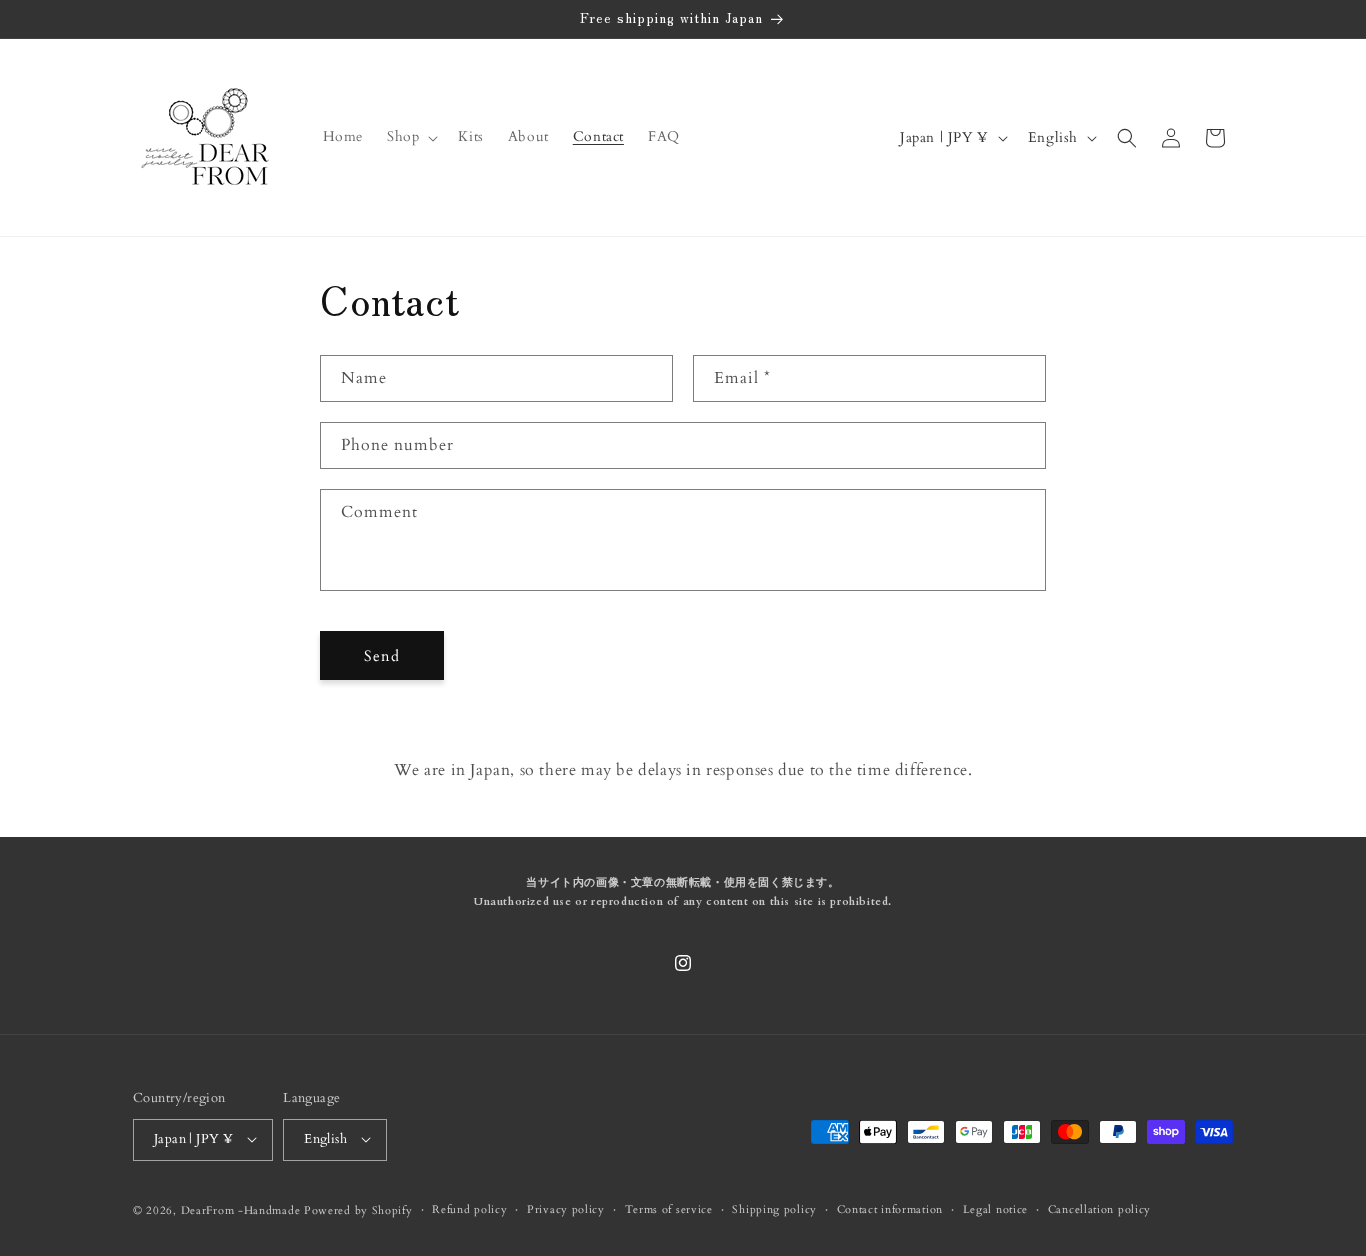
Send (382, 656)
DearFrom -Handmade (241, 1209)
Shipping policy (774, 1208)
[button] (410, 137)
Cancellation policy (1099, 1208)
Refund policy (469, 1208)
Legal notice (995, 1208)
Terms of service (669, 1208)
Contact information (890, 1208)
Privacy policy (566, 1208)
